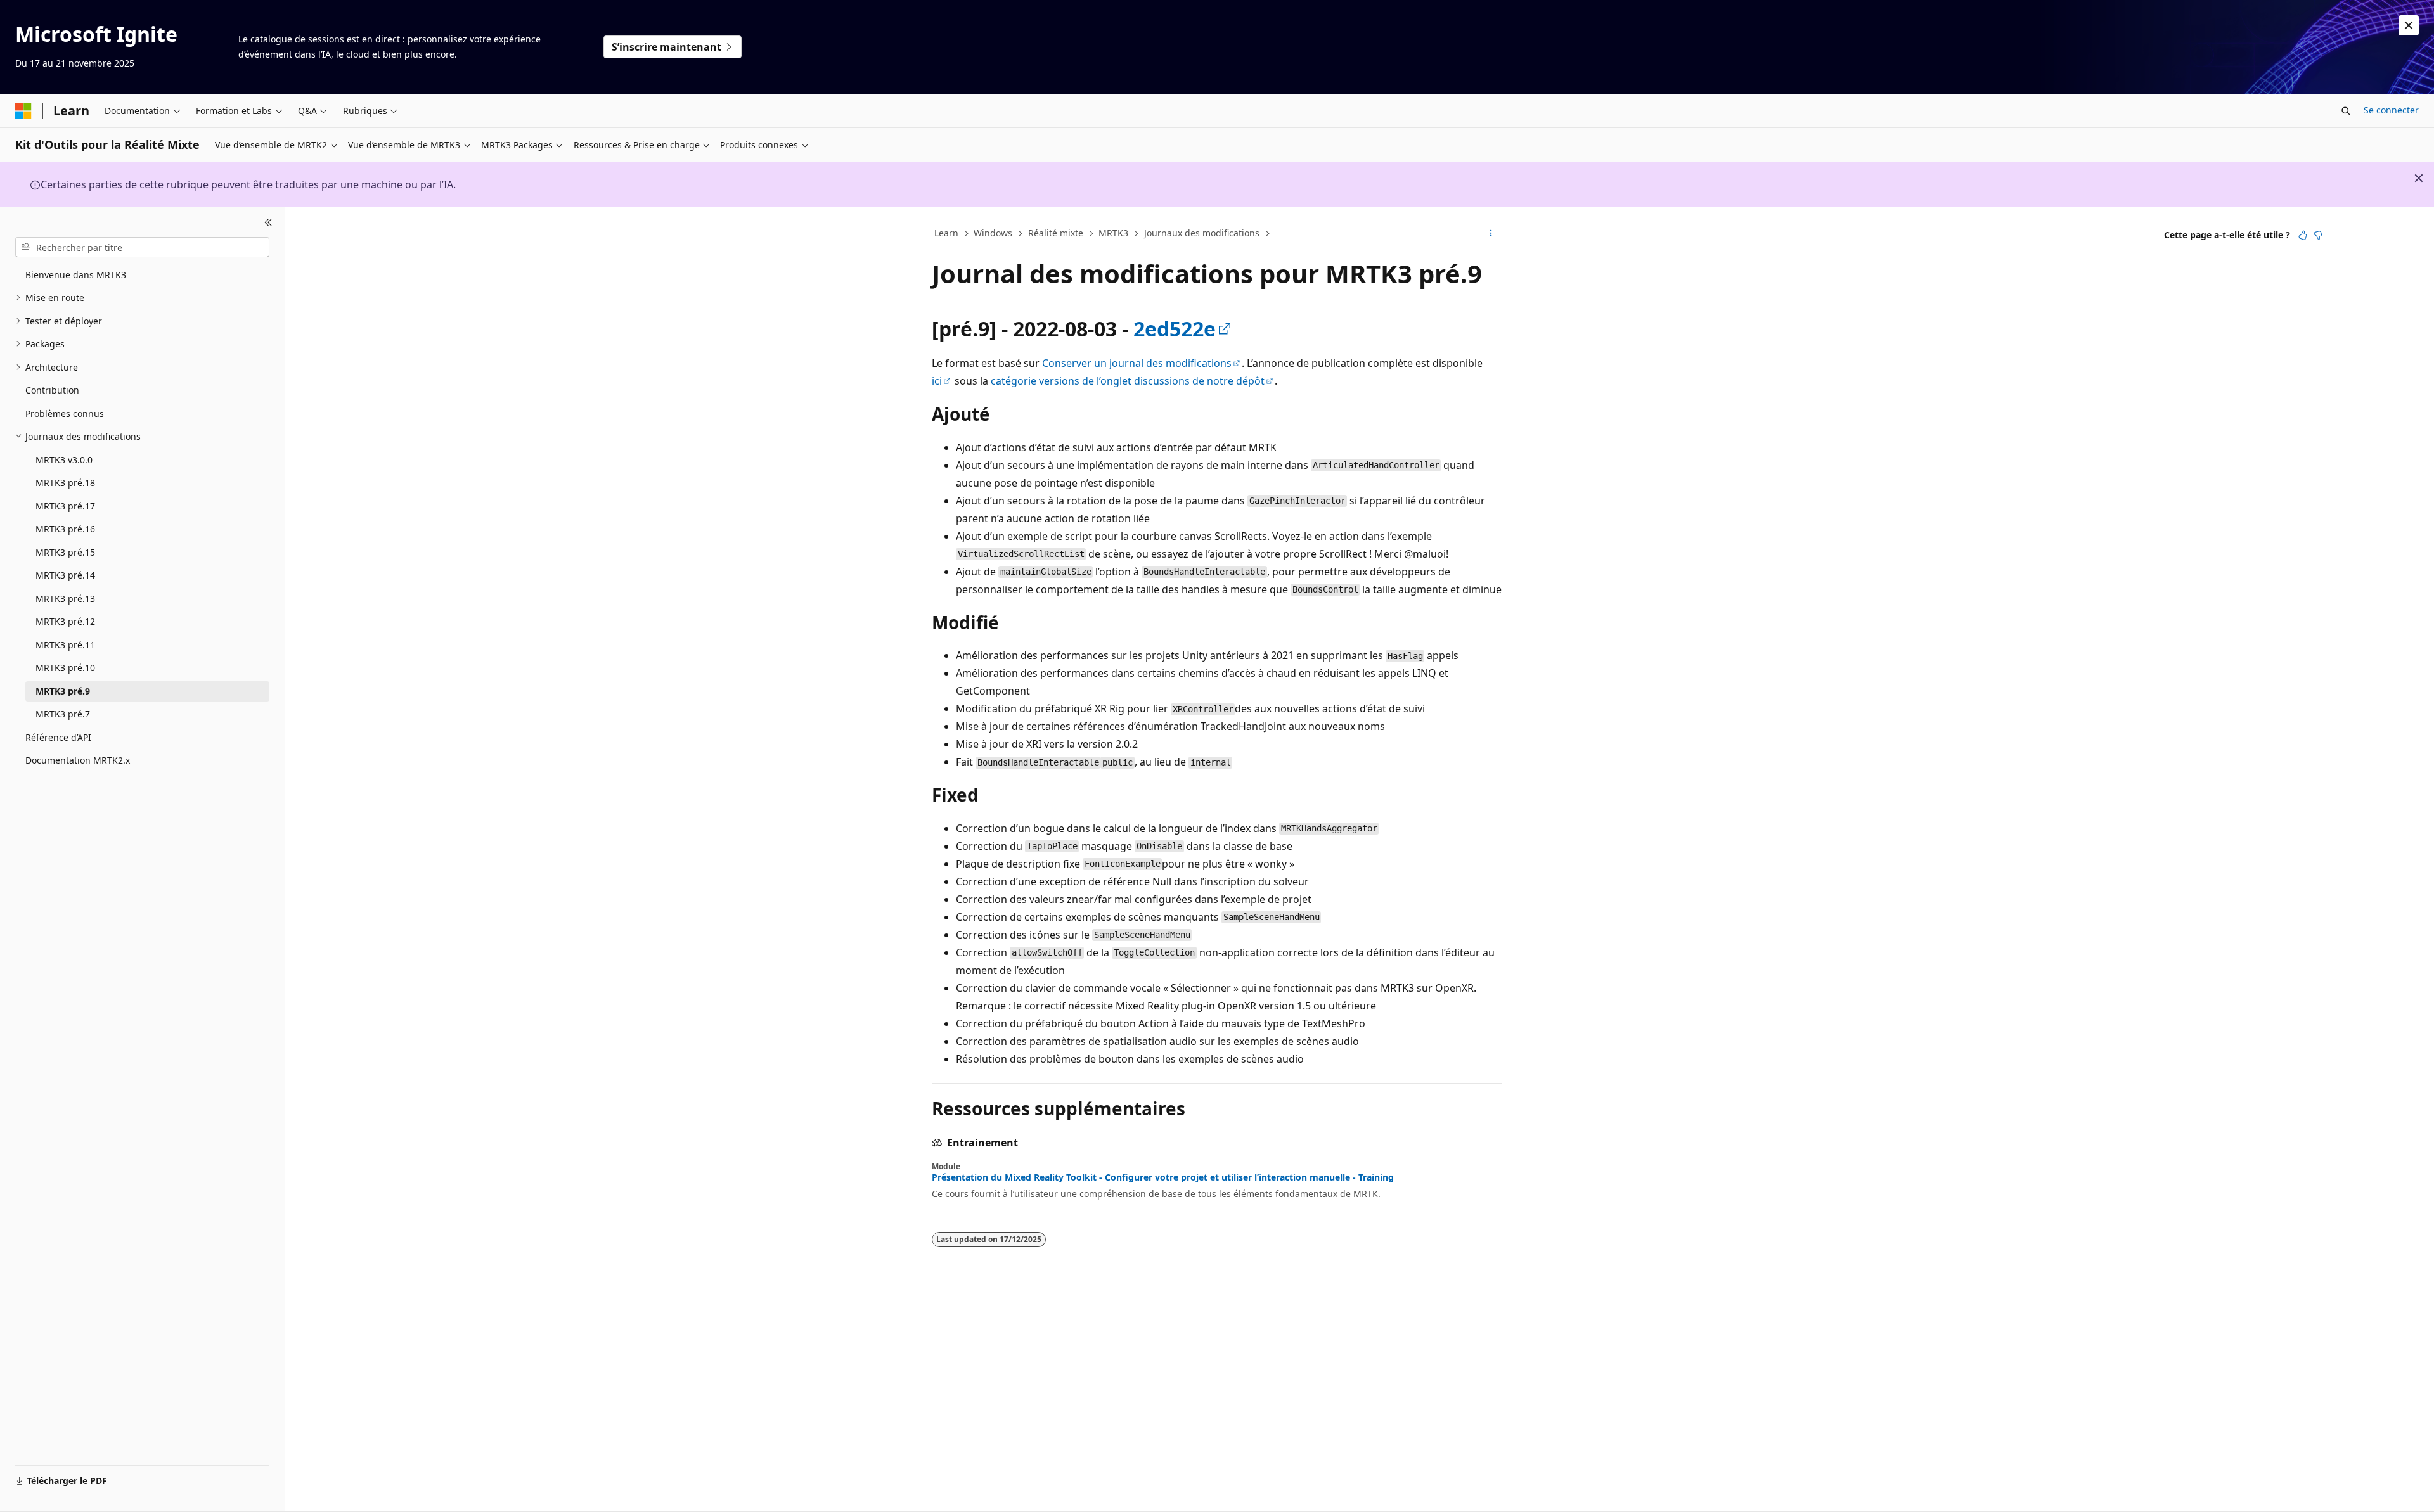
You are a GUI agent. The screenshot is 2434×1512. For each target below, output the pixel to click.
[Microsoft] (23, 111)
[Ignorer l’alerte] (2409, 25)
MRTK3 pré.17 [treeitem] (65, 506)
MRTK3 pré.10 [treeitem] (65, 668)
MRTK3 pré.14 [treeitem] (65, 575)
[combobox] (142, 247)
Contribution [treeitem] (52, 390)
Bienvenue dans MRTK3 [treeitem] (76, 275)
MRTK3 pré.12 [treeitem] (65, 621)
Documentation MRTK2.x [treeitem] (78, 760)
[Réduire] (268, 222)
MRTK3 (1113, 233)
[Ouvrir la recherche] (2346, 111)
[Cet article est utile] (2303, 235)
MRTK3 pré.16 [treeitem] (65, 529)
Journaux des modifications (1202, 233)
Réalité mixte (1056, 233)
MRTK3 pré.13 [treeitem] (65, 599)
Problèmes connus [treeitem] (65, 413)
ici (937, 381)
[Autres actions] (1491, 234)
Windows (993, 233)
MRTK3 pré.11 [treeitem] (65, 645)
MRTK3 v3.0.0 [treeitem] (64, 460)
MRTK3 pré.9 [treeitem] (63, 691)
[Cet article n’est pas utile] (2318, 235)
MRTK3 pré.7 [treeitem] (63, 714)
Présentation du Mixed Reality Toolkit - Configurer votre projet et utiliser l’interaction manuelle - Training (1163, 1177)
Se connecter (2391, 110)
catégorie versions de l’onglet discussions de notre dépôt (1128, 381)
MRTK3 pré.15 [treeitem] (65, 552)
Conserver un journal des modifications (1137, 363)
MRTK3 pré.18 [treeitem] (65, 483)
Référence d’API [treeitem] (58, 737)
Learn (946, 233)
